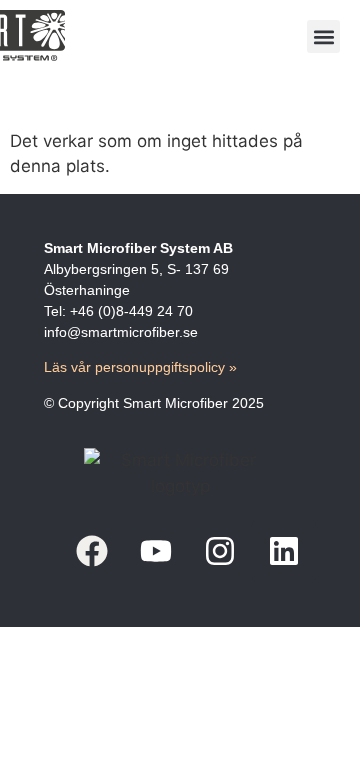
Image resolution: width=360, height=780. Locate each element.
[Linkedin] (284, 551)
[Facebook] (92, 551)
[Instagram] (220, 551)
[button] (323, 36)
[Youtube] (156, 551)
